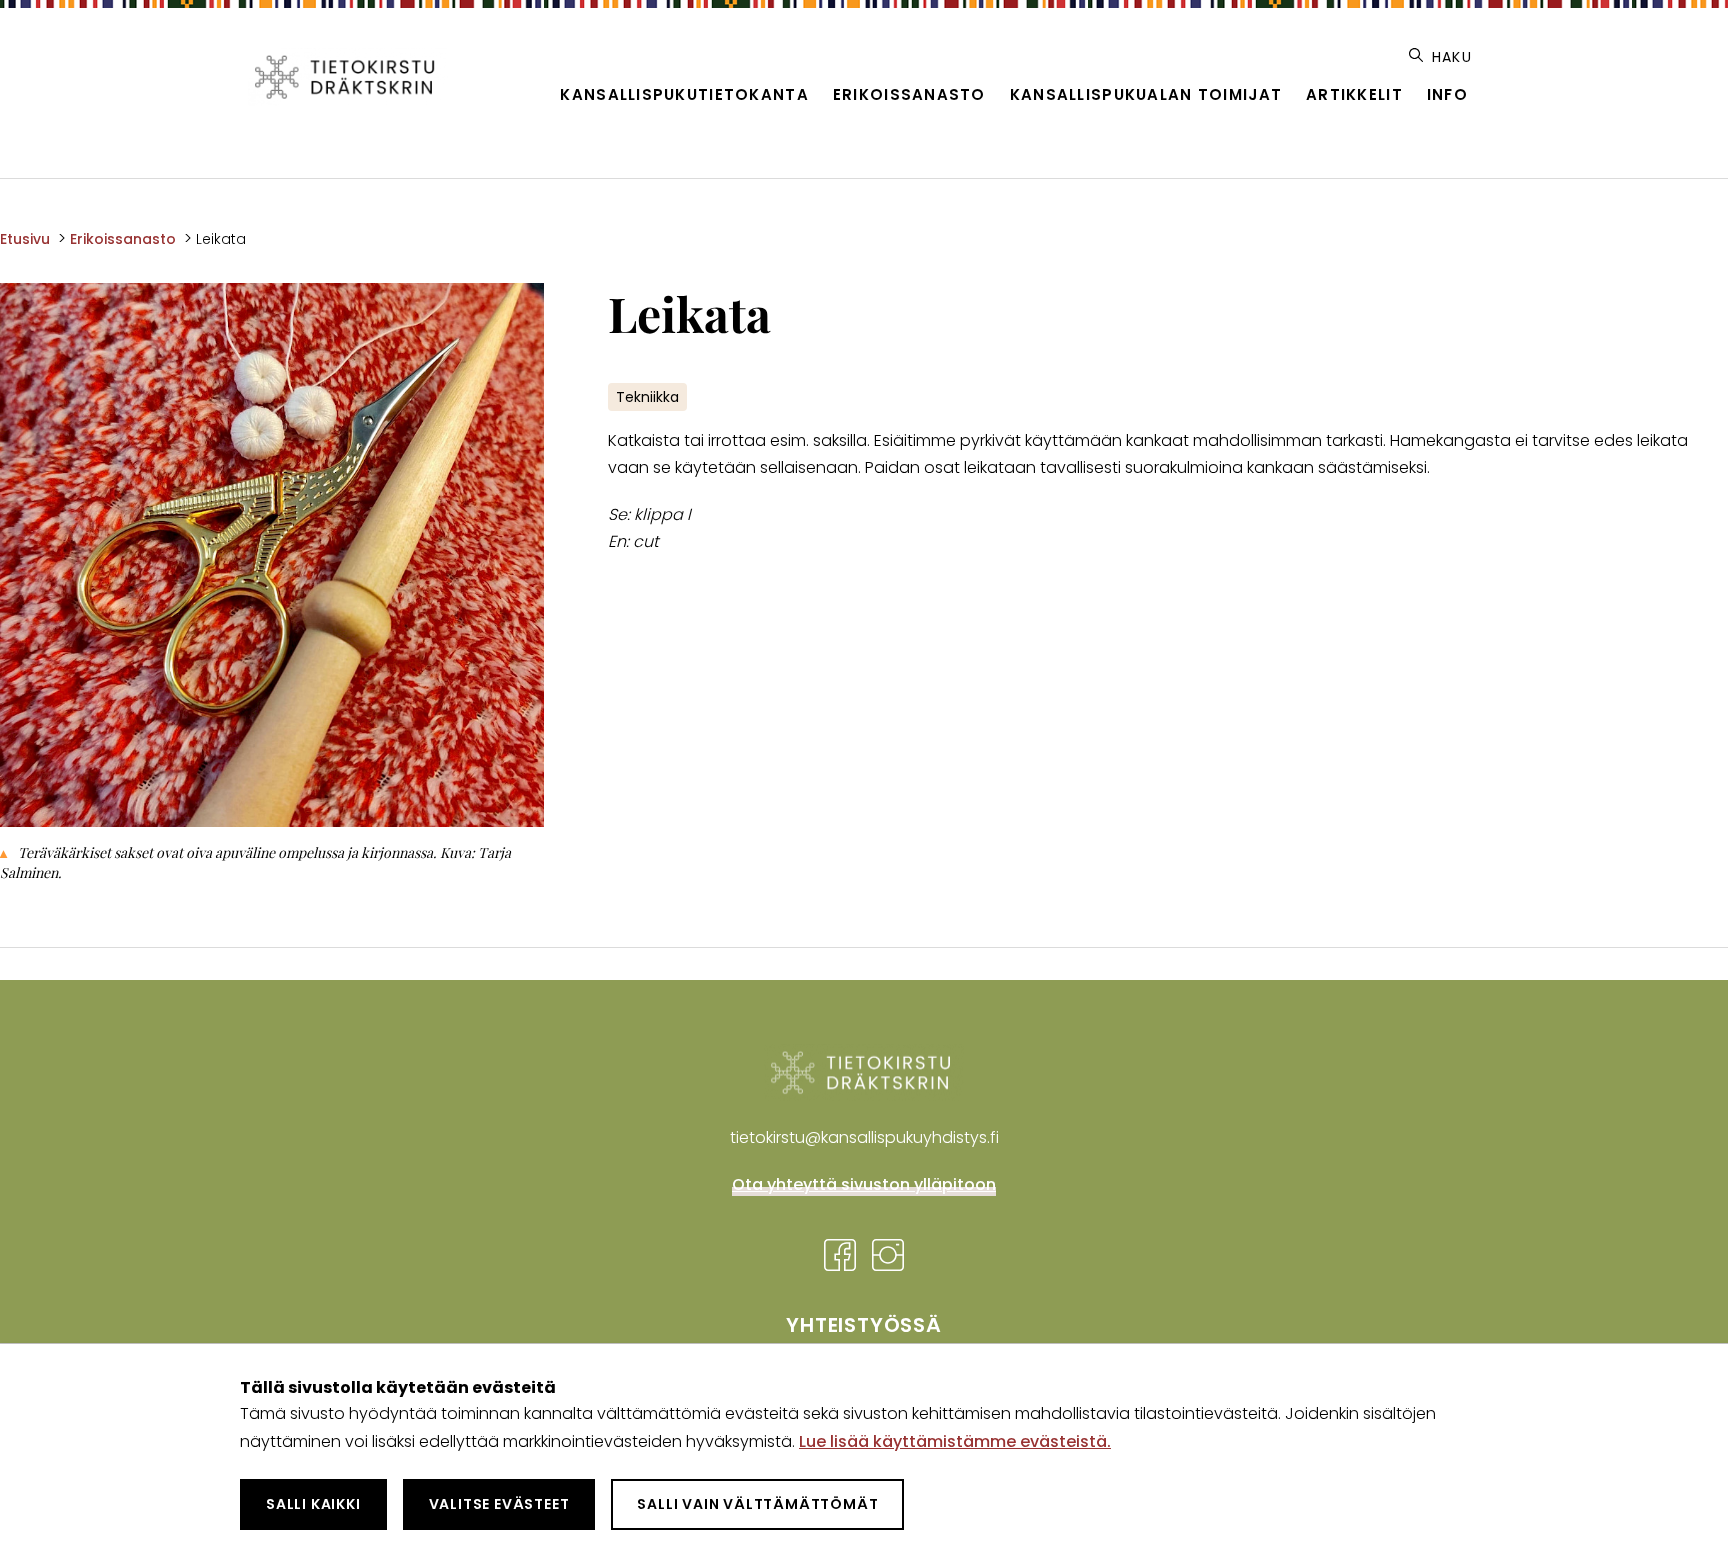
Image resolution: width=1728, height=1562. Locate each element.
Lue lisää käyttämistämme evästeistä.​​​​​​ (955, 1441)
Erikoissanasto (909, 94)
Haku (1449, 57)
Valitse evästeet (499, 1504)
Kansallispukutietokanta (684, 94)
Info (1447, 94)
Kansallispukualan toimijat (1146, 94)
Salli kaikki (313, 1504)
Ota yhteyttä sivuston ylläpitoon (864, 1184)
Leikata (221, 239)
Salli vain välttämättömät (757, 1504)
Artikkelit (1354, 94)
